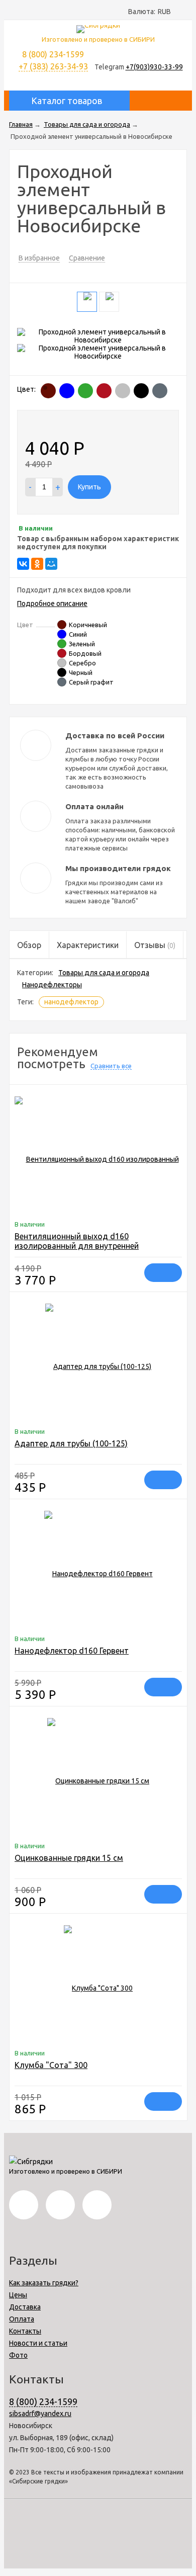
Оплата (22, 2319)
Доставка (25, 2307)
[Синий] (67, 391)
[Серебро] (123, 391)
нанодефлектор (71, 1002)
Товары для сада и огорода (104, 973)
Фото (18, 2355)
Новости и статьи (38, 2343)
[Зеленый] (85, 391)
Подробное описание (52, 604)
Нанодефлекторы (52, 985)
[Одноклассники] (37, 564)
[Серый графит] (160, 391)
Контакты (25, 2331)
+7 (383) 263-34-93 (53, 66)
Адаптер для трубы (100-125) (71, 1443)
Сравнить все (111, 1066)
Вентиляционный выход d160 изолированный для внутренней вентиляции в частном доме (77, 1246)
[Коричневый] (48, 391)
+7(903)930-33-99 (154, 67)
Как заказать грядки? (44, 2283)
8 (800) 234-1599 (43, 2401)
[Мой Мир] (51, 564)
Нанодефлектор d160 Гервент (72, 1651)
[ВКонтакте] (23, 564)
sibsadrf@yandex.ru (40, 2414)
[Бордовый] (104, 391)
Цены (18, 2295)
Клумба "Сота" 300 (51, 2065)
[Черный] (141, 391)
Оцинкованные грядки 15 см (69, 1858)
